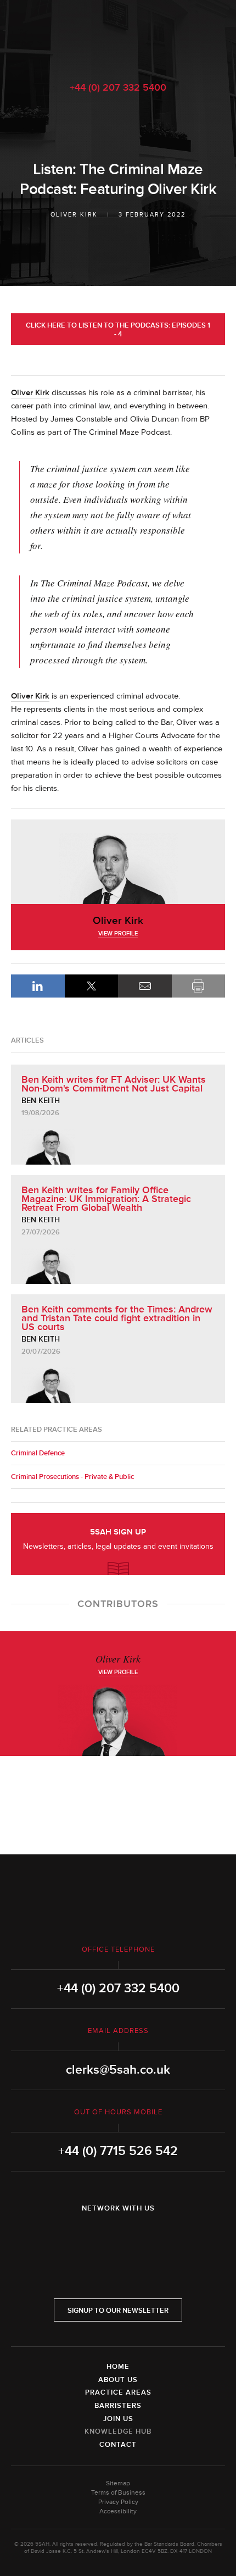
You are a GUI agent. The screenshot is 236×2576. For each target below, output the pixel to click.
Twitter (118, 2237)
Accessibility (118, 2511)
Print (199, 986)
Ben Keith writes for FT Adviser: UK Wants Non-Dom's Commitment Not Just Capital (114, 1084)
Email (145, 986)
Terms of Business (118, 2493)
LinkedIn (38, 986)
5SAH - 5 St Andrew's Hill (118, 35)
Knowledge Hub (118, 2431)
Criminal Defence (38, 1453)
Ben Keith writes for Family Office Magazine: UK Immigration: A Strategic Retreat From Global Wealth (106, 1199)
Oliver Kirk (74, 215)
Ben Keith (41, 1101)
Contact (118, 2445)
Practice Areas (118, 2392)
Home (118, 2367)
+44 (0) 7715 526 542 (118, 2151)
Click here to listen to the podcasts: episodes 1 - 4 (118, 330)
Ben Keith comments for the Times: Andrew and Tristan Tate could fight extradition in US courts (117, 1318)
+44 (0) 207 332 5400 (118, 87)
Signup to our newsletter (118, 2311)
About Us (118, 2380)
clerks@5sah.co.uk (118, 2070)
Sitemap (118, 2483)
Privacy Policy (118, 2502)
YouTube (149, 2237)
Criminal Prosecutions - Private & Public (72, 1477)
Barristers (118, 2406)
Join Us (118, 2419)
